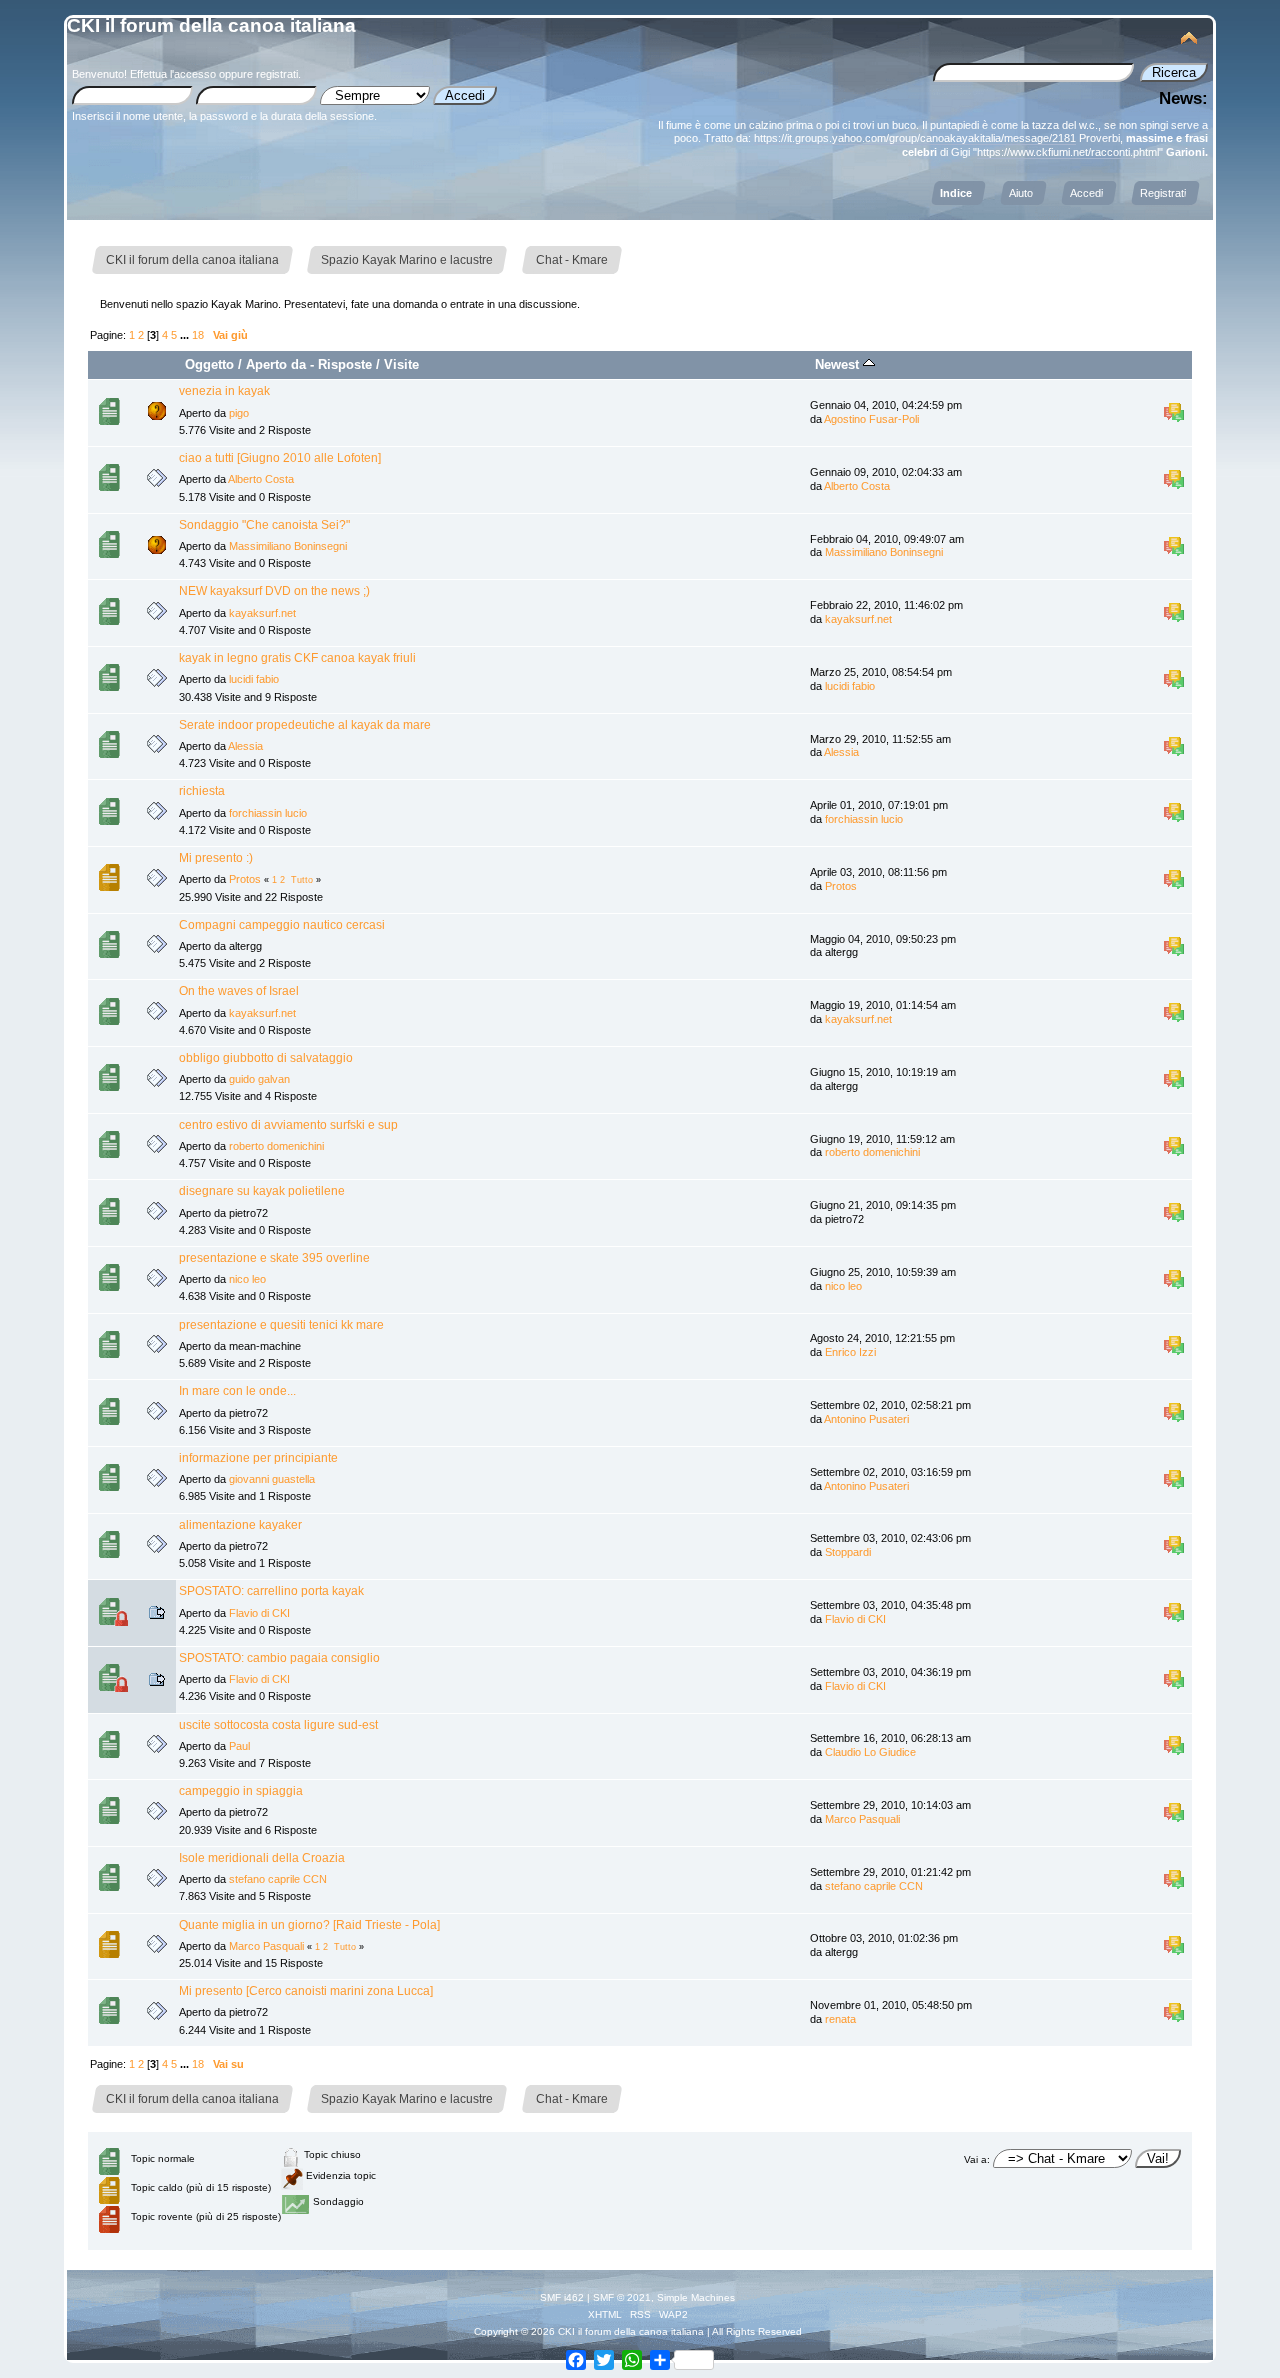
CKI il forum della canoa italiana (211, 25)
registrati (277, 74)
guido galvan (259, 1079)
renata (840, 2019)
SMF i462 (562, 2297)
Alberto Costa (261, 479)
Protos (245, 879)
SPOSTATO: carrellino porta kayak (271, 1591)
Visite (401, 364)
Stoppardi (848, 1552)
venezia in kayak (224, 391)
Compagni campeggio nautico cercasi (282, 925)
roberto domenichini (276, 1146)
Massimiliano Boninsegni (288, 546)
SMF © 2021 (622, 2297)
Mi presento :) (216, 858)
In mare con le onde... (237, 1391)
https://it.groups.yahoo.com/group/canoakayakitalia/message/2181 (915, 138)
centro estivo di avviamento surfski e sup (288, 1125)
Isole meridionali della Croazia (262, 1858)
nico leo (247, 1279)
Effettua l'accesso (173, 74)
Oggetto (209, 364)
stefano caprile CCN (278, 1879)
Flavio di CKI (259, 1613)
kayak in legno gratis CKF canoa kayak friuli (297, 658)
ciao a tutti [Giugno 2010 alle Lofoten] (280, 458)
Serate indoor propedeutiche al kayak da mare (305, 725)
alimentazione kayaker (240, 1525)
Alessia (245, 746)
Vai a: (977, 2159)
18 (198, 335)
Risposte (345, 364)
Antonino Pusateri (866, 1419)
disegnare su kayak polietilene (262, 1191)
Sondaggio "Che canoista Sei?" (264, 525)
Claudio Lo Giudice (870, 1752)
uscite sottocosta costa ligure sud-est (278, 1725)
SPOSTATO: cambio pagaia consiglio (279, 1658)
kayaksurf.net (262, 613)
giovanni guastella (272, 1479)
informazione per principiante (258, 1458)
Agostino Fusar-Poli (871, 419)
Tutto (302, 880)
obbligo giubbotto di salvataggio (266, 1058)
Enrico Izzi (850, 1352)
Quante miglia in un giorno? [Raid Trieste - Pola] (309, 1925)
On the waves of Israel (239, 991)
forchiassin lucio (268, 813)
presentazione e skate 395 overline (274, 1258)
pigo (239, 413)
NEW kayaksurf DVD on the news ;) (274, 591)
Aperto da (276, 364)
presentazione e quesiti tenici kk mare (281, 1325)
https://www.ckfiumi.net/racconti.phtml (1068, 152)
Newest (839, 364)
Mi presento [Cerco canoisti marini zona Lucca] (306, 1991)
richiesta (202, 791)
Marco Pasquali (862, 1819)
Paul (239, 1746)
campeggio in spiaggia (241, 1791)
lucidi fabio (254, 679)
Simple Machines (696, 2297)
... (186, 335)
